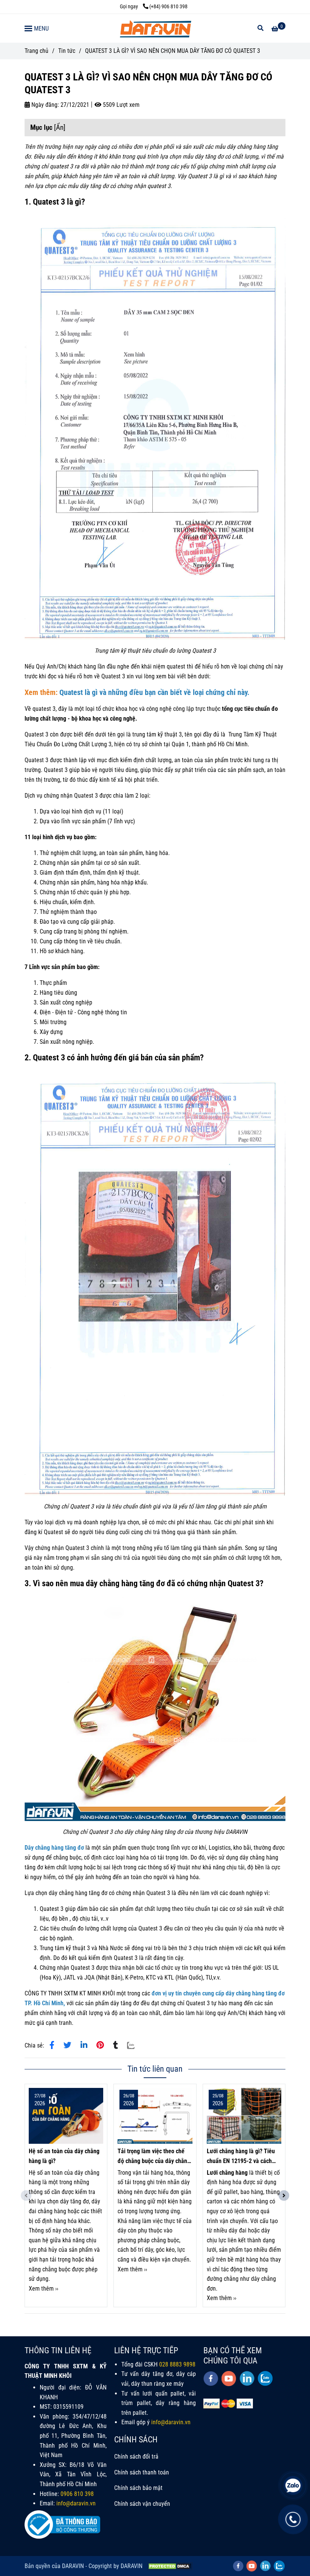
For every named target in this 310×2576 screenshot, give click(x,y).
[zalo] (265, 2378)
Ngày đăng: (44, 105)
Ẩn (60, 127)
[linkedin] (247, 2378)
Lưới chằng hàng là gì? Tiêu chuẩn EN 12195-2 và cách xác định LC (241, 2157)
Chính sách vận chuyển (142, 2504)
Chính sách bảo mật (138, 2488)
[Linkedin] (84, 2045)
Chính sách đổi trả (136, 2457)
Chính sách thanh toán (142, 2472)
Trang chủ (36, 51)
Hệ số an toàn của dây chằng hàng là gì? (64, 2156)
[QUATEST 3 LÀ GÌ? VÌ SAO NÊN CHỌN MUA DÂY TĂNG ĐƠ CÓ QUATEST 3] (155, 28)
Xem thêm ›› (43, 2289)
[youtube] (229, 2379)
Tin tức (67, 51)
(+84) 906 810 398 (168, 7)
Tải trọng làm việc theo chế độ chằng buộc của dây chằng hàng (154, 2157)
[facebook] (211, 2379)
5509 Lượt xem (120, 105)
